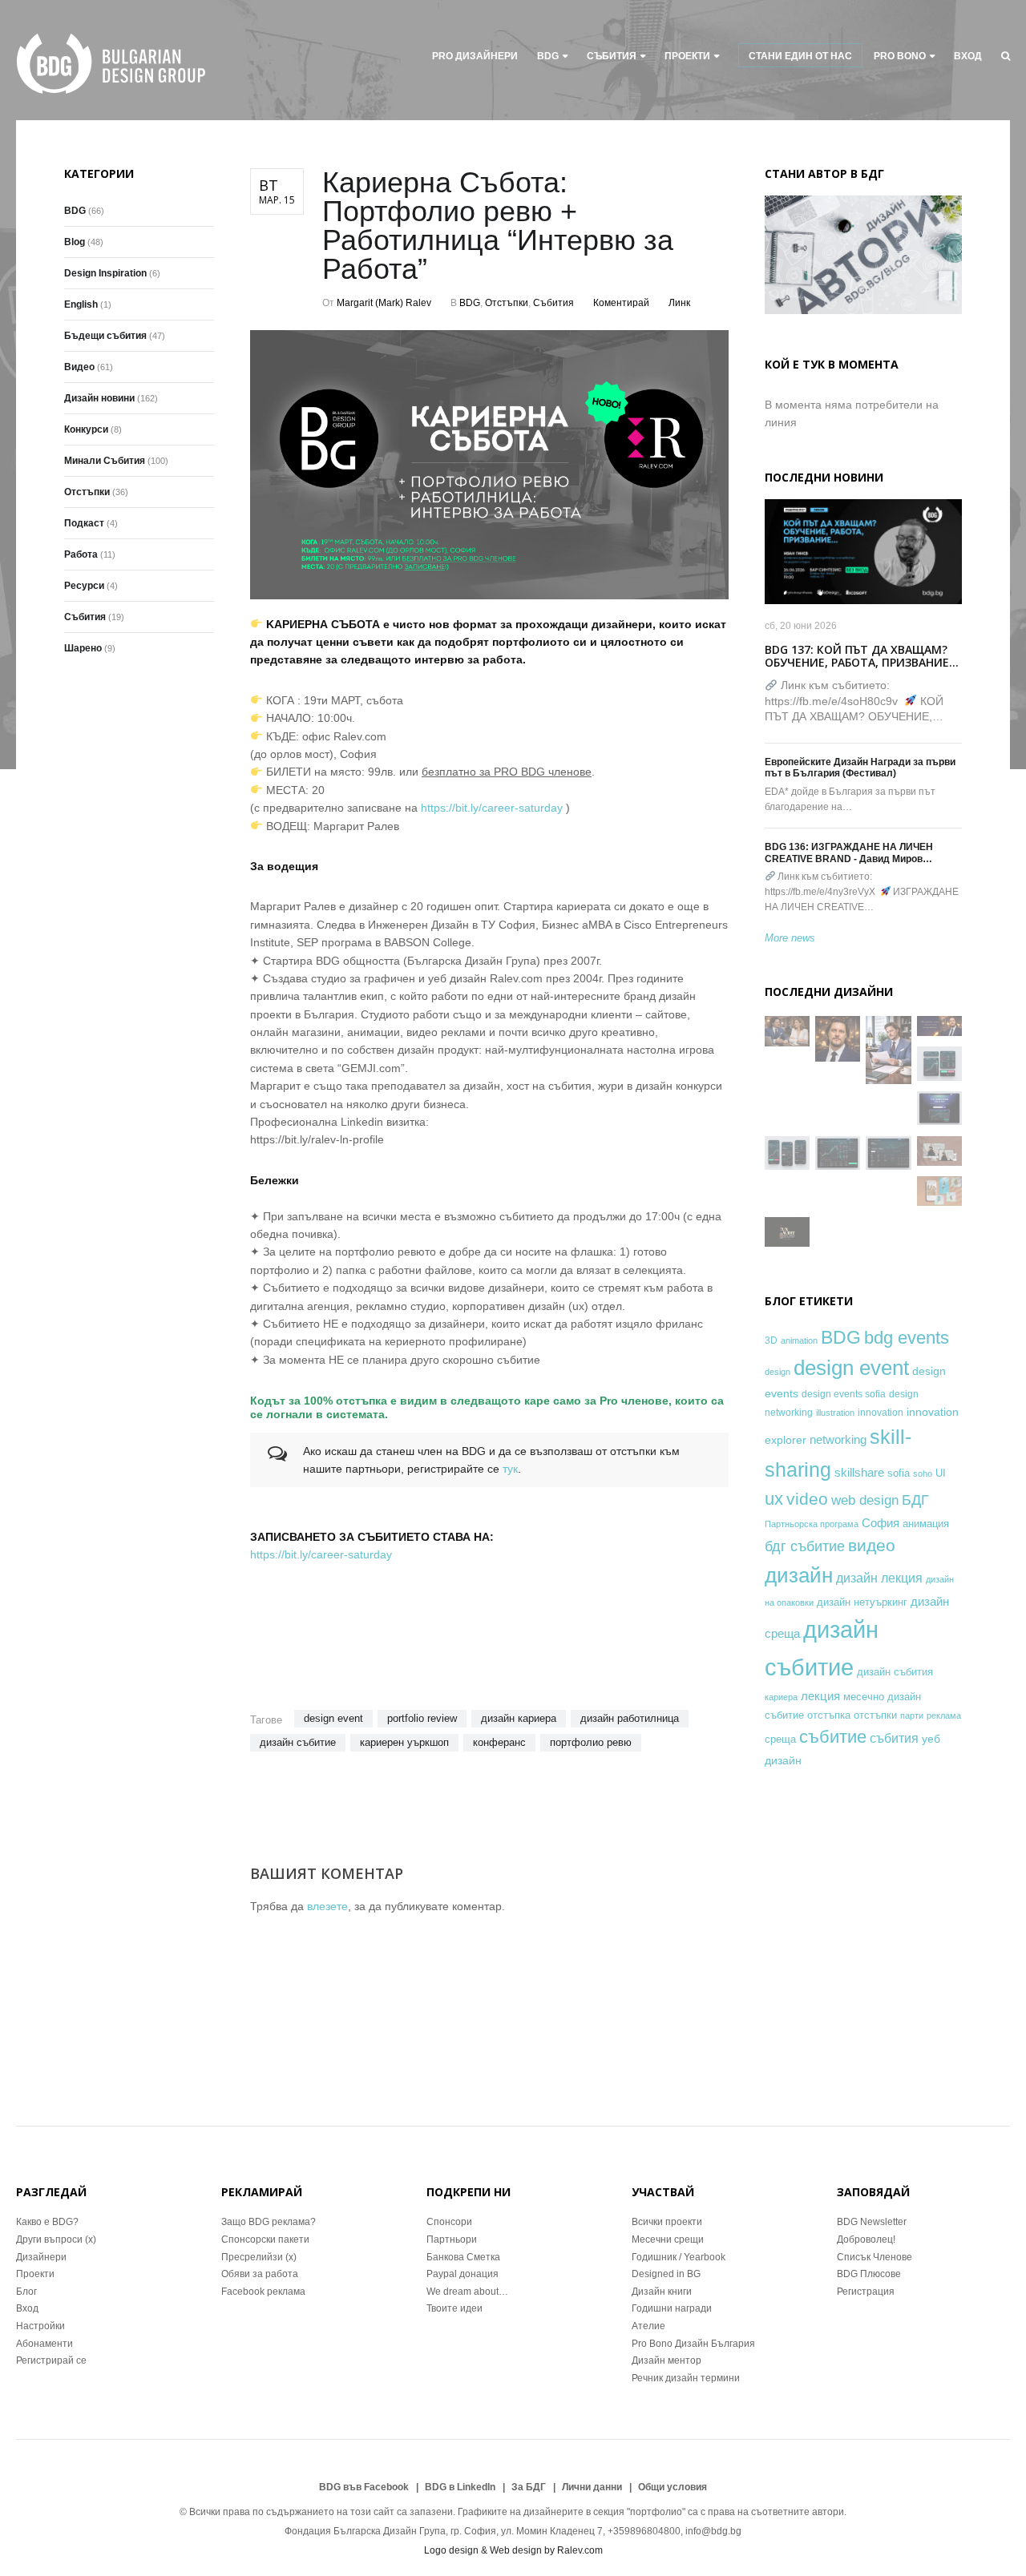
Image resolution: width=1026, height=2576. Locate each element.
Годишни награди (672, 2308)
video (807, 1499)
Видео (79, 367)
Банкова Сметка (463, 2257)
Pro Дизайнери (475, 56)
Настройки (40, 2326)
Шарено (83, 648)
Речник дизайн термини (686, 2378)
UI (941, 1473)
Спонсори (449, 2222)
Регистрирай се (51, 2360)
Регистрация (866, 2292)
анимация (926, 1524)
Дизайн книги (662, 2292)
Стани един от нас (800, 56)
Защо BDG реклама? (269, 2222)
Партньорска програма (812, 1524)
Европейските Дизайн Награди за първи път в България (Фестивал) (860, 768)
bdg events (907, 1338)
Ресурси (84, 586)
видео (872, 1545)
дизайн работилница (630, 1718)
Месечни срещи (668, 2239)
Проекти (35, 2274)
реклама (944, 1715)
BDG (548, 56)
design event (333, 1718)
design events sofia (844, 1394)
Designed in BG (666, 2274)
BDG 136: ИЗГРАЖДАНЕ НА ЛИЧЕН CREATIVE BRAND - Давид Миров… (849, 853)
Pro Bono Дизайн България (693, 2344)
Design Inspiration (105, 273)
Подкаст (84, 523)
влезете (327, 1906)
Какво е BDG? (47, 2222)
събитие (833, 1737)
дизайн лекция (879, 1578)
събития (894, 1738)
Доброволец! (866, 2239)
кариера (781, 1697)
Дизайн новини (99, 398)
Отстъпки (507, 303)
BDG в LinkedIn (460, 2487)
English (81, 304)
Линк (679, 303)
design (778, 1372)
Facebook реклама (263, 2292)
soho (923, 1473)
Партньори (452, 2239)
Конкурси (86, 429)
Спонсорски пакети (265, 2239)
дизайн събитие (298, 1742)
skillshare (859, 1472)
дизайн (799, 1575)
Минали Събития (105, 461)
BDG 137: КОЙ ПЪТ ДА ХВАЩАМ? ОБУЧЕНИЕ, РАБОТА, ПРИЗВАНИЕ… (862, 656)
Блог (26, 2292)
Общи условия (673, 2487)
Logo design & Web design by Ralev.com (513, 2550)
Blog (75, 242)
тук (510, 1469)
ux (774, 1499)
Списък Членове (875, 2257)
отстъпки (875, 1715)
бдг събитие (805, 1546)
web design (865, 1500)
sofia (899, 1473)
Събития (612, 56)
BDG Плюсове (869, 2274)
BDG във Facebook (364, 2487)
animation (799, 1340)
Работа (81, 554)
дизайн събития (895, 1672)
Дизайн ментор (666, 2360)
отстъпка (829, 1715)
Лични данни (592, 2487)
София (881, 1523)
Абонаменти (44, 2344)
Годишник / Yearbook (679, 2257)
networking (838, 1439)
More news (790, 938)
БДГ (915, 1500)
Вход (968, 56)
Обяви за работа (260, 2274)
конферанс (499, 1742)
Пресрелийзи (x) (259, 2257)
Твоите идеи (454, 2308)
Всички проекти (667, 2222)
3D (771, 1340)
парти (912, 1715)
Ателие (648, 2326)
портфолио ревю (591, 1742)
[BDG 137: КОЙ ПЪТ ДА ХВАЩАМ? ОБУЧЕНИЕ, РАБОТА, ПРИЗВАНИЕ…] (863, 552)
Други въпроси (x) (56, 2239)
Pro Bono (900, 56)
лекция (820, 1696)
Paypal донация (463, 2274)
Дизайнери (41, 2257)
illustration (835, 1413)
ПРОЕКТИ (687, 56)
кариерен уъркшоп (404, 1742)
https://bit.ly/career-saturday (492, 808)
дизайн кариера (519, 1718)
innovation (881, 1412)
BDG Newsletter (872, 2222)
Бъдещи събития (105, 336)
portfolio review (422, 1718)
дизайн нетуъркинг (862, 1602)
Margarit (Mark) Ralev (384, 303)
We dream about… (467, 2292)
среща (780, 1740)
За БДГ (529, 2487)
